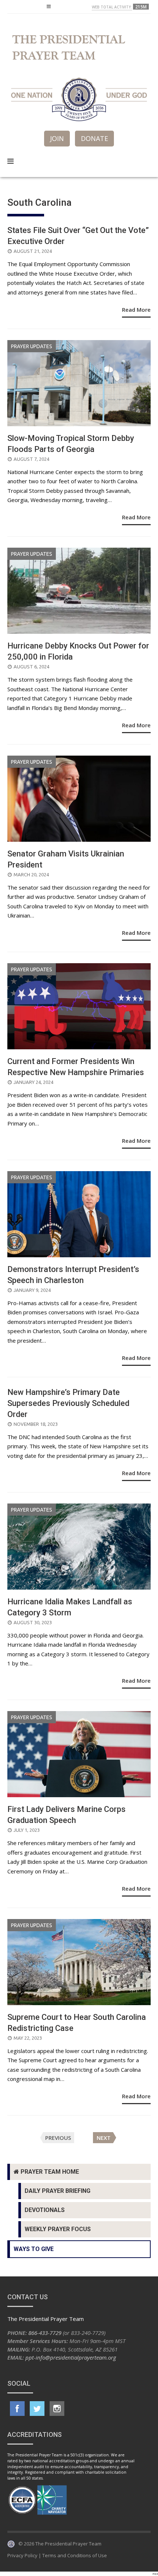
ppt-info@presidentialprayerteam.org (71, 2357)
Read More (136, 310)
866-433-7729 (45, 2333)
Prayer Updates (32, 346)
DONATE (94, 138)
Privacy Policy (22, 2555)
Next (104, 2138)
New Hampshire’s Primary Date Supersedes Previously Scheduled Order (68, 1403)
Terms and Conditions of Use (75, 2555)
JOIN (57, 138)
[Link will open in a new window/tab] (17, 2409)
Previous (58, 2138)
